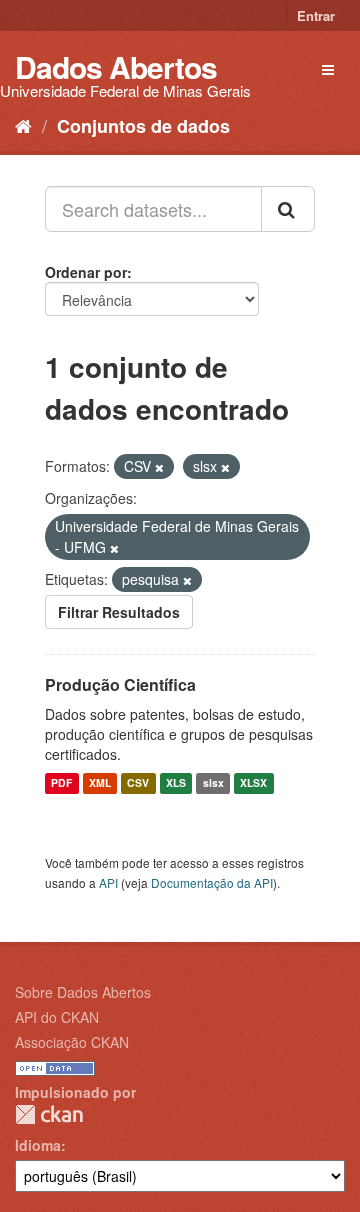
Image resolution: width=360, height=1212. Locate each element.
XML (100, 783)
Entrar (316, 15)
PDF (61, 783)
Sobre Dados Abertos (83, 992)
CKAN (49, 1114)
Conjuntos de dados (143, 126)
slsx (213, 783)
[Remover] (159, 467)
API (108, 882)
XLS (176, 783)
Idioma (38, 1145)
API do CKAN (57, 1017)
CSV (138, 783)
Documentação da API (212, 882)
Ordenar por (86, 272)
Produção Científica (120, 684)
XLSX (253, 783)
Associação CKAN (72, 1042)
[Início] (23, 125)
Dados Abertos (116, 66)
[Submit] (288, 209)
